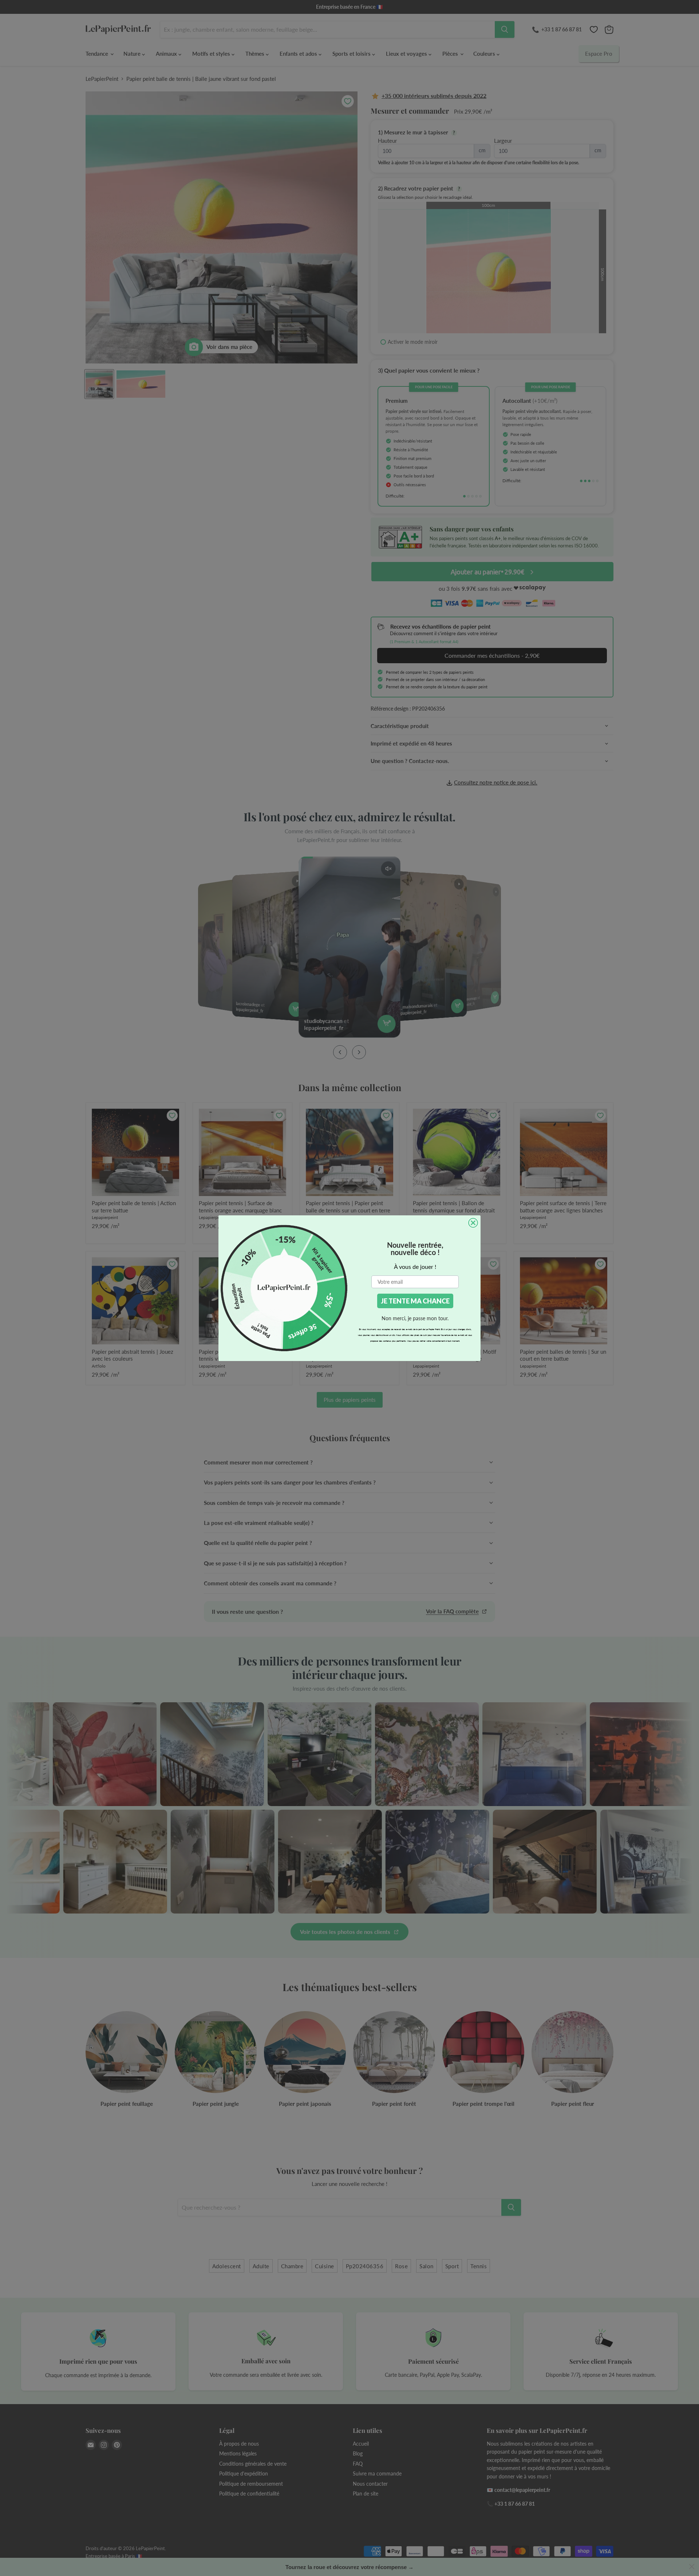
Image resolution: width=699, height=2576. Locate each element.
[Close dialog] (473, 1223)
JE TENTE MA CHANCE (415, 1301)
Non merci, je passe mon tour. (415, 1318)
